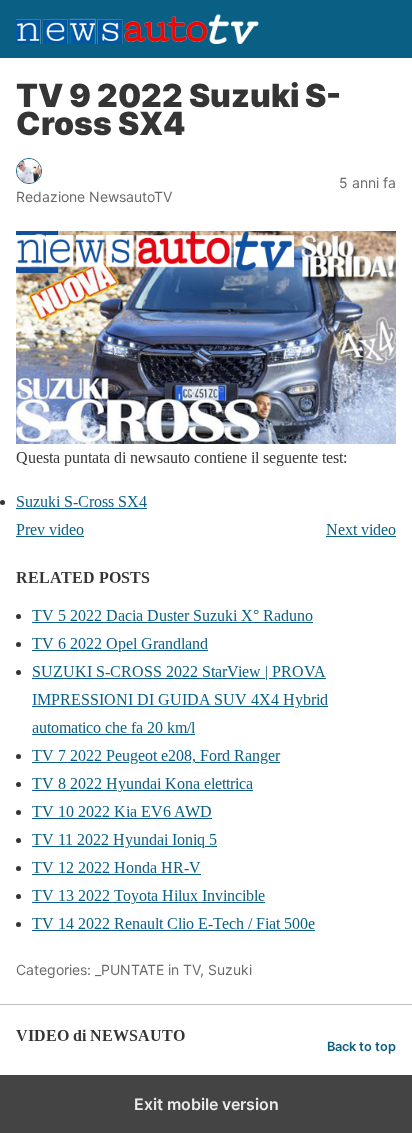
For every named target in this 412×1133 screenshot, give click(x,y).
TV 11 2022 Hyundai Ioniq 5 (124, 839)
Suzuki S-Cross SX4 (81, 501)
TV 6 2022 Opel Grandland (120, 643)
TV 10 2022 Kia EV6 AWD (122, 811)
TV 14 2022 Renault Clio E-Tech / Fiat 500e (173, 923)
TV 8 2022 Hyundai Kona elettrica (142, 783)
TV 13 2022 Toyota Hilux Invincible (148, 895)
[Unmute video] (206, 338)
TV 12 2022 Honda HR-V (116, 867)
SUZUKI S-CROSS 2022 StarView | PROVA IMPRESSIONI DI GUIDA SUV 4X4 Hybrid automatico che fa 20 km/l (180, 699)
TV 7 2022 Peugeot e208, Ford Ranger (156, 755)
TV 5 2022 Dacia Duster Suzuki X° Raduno (172, 615)
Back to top (361, 1046)
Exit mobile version (206, 1104)
